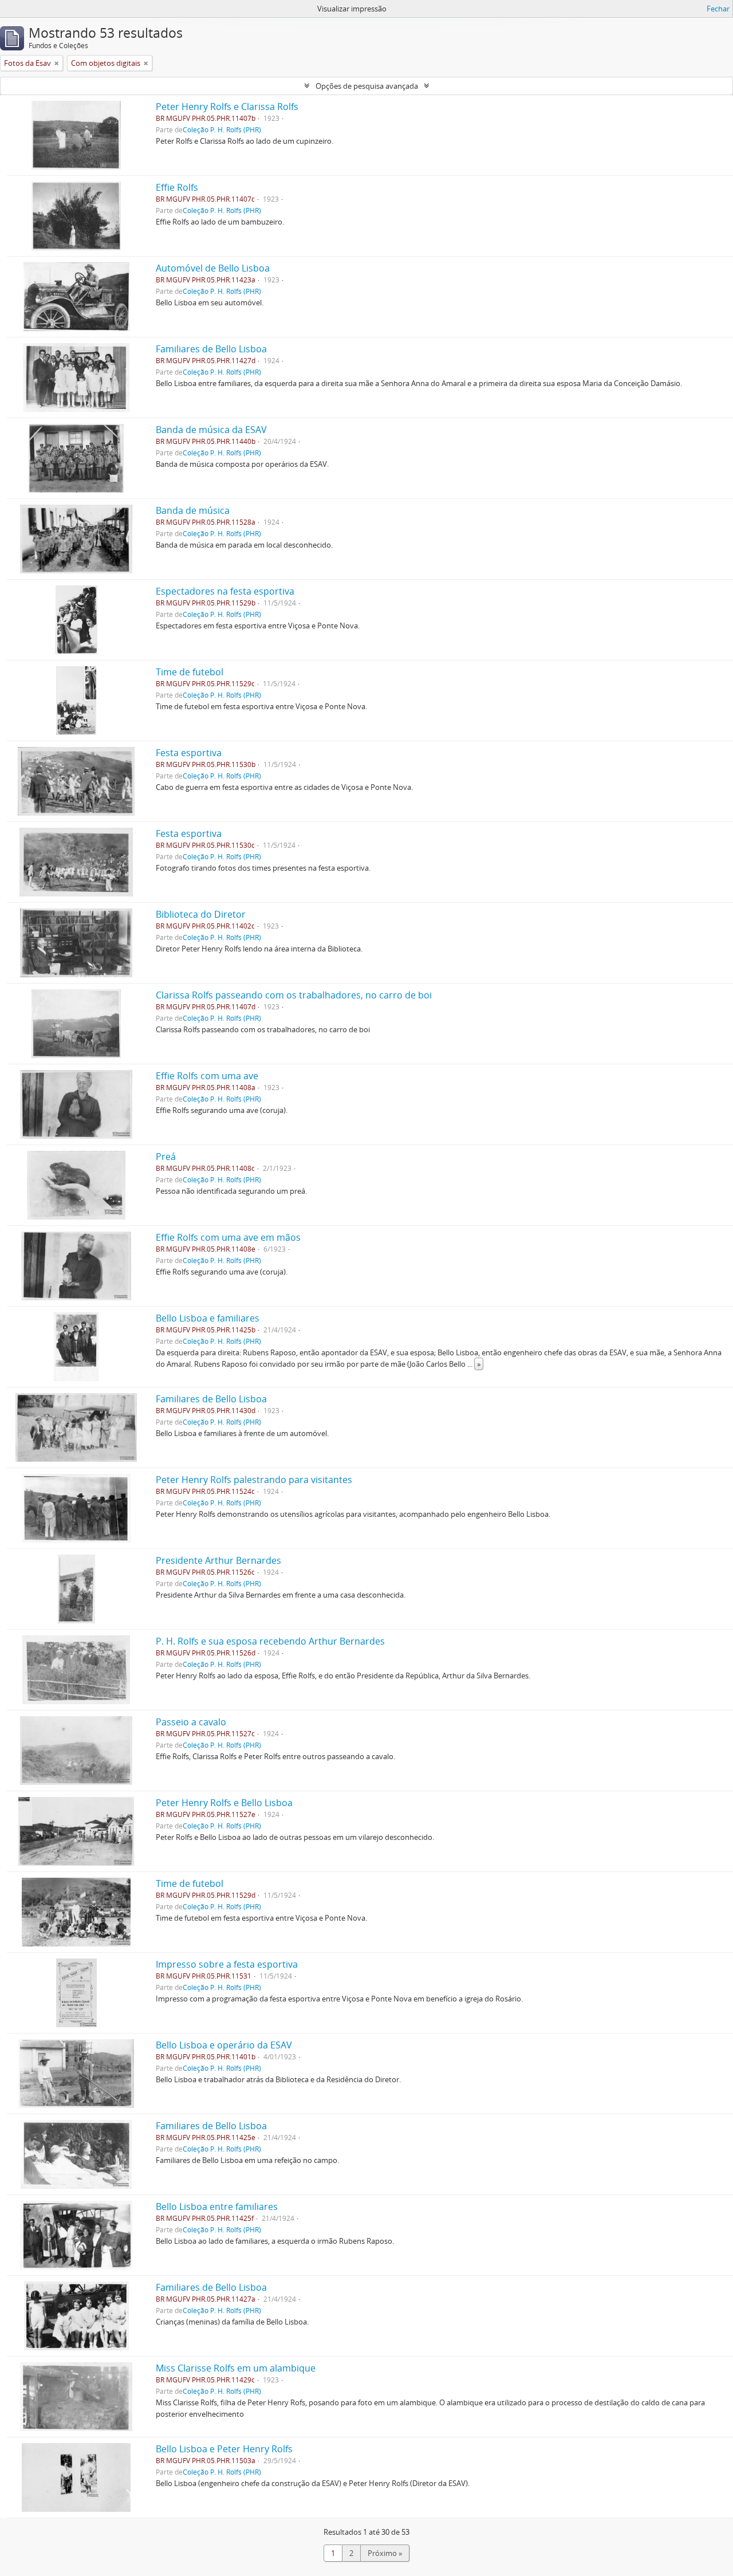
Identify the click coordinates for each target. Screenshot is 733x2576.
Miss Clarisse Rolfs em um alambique (236, 2368)
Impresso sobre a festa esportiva (227, 1964)
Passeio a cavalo (191, 1722)
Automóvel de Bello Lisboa (213, 268)
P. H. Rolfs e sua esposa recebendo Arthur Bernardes (270, 1641)
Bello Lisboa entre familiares (217, 2207)
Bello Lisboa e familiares (208, 1318)
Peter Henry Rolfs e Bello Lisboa (224, 1803)
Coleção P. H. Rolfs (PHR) (222, 129)
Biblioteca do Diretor (201, 914)
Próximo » (385, 2553)
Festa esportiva (189, 753)
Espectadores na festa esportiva (225, 591)
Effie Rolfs (177, 187)
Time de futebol (190, 672)
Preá (166, 1157)
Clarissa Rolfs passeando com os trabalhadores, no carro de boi (294, 995)
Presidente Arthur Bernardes (218, 1560)
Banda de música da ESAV (211, 430)
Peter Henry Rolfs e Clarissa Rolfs (227, 107)
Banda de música (193, 510)
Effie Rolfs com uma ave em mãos (228, 1237)
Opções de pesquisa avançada (367, 86)
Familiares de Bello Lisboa (211, 349)
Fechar (718, 9)
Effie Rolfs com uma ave (207, 1076)
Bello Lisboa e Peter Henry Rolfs (224, 2449)
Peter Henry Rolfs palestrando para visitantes (254, 1480)
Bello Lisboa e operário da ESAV (224, 2045)
